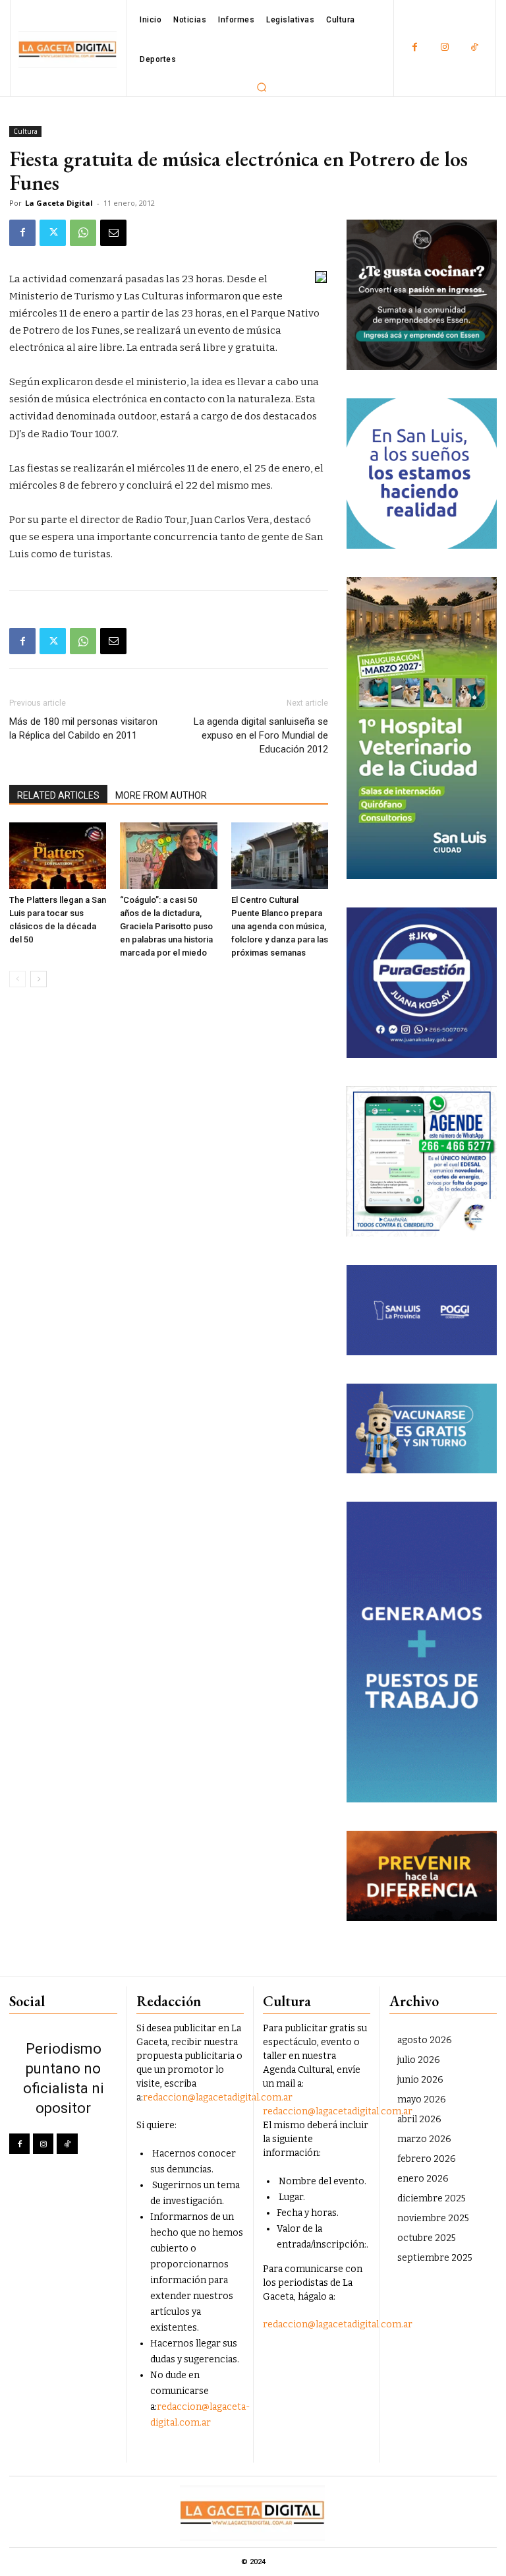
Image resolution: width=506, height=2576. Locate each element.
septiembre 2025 (435, 2258)
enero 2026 (423, 2179)
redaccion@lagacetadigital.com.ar (218, 2098)
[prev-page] (17, 979)
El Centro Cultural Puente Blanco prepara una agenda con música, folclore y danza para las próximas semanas (280, 926)
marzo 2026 (424, 2139)
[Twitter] (53, 233)
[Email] (113, 233)
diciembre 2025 (432, 2198)
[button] (262, 87)
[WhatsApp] (83, 233)
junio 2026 (420, 2080)
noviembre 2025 (433, 2218)
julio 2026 (419, 2060)
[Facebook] (415, 48)
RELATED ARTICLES (58, 795)
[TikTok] (474, 48)
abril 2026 (419, 2119)
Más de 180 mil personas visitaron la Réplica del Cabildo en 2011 (83, 728)
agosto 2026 (425, 2040)
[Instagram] (444, 48)
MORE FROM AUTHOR (161, 795)
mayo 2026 (422, 2100)
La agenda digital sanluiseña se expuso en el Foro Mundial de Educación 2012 (261, 735)
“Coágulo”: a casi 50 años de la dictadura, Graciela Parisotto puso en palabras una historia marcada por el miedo (166, 926)
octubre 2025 (427, 2238)
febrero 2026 (427, 2159)
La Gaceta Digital (59, 203)
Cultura (25, 131)
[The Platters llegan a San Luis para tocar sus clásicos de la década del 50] (58, 856)
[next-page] (39, 979)
